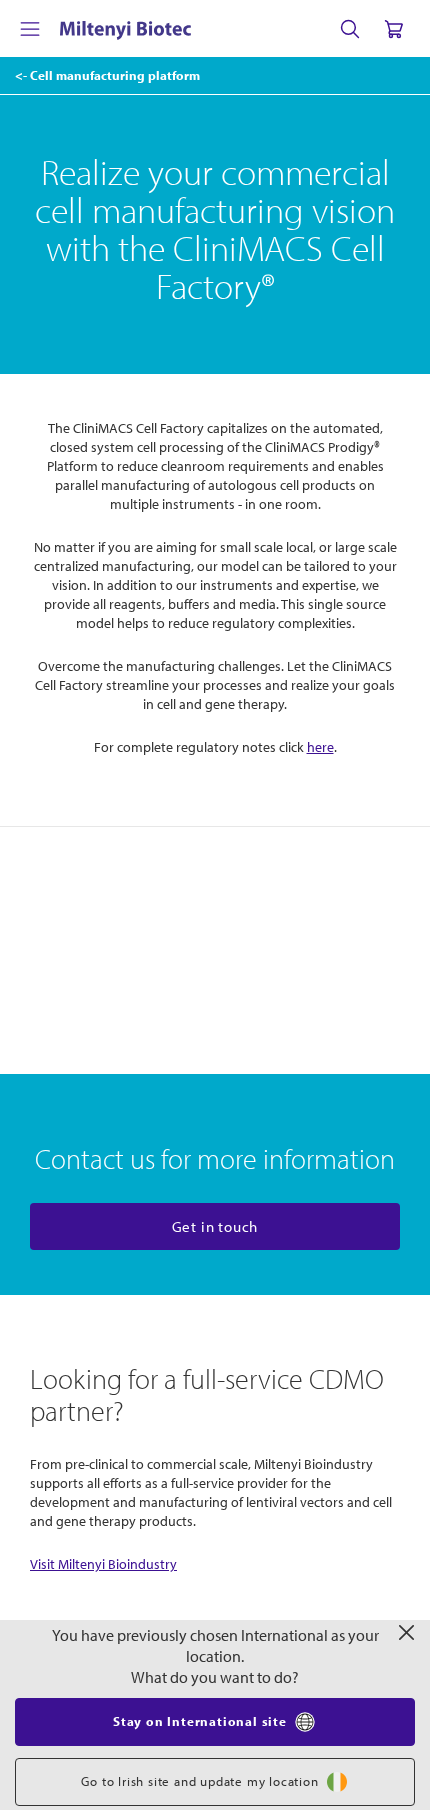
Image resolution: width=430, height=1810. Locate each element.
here (320, 747)
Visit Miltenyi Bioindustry (103, 1564)
